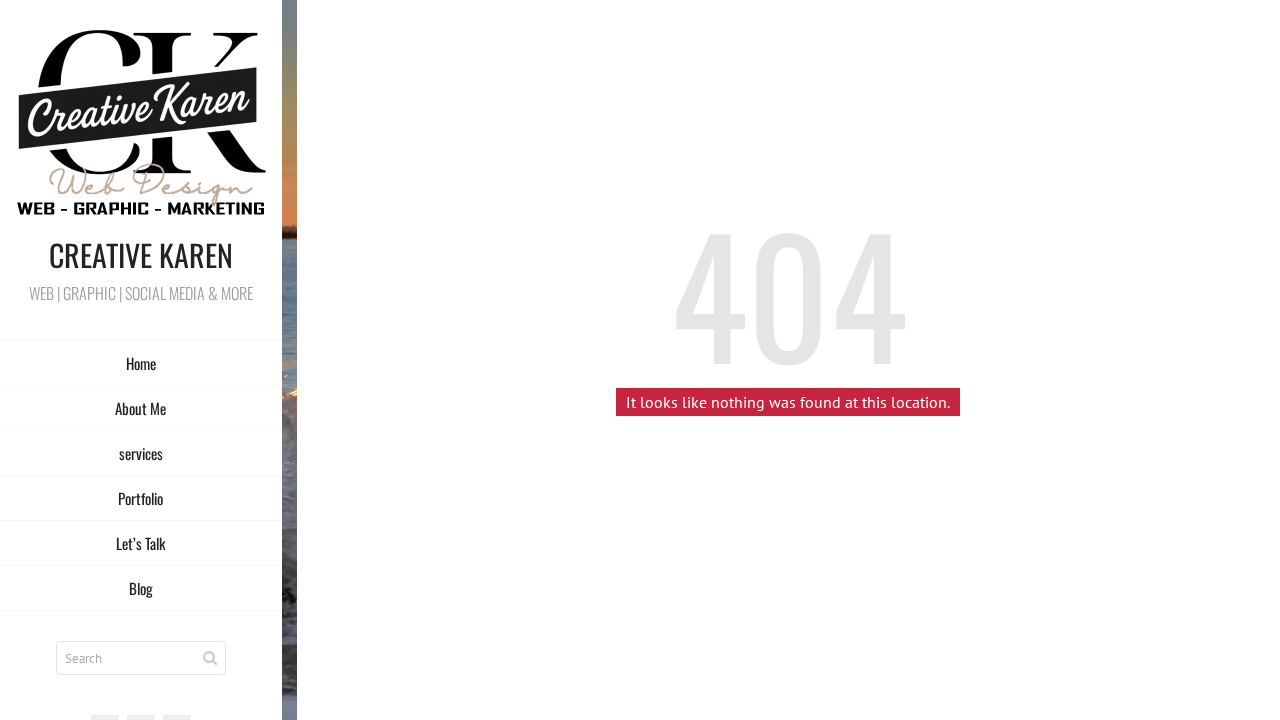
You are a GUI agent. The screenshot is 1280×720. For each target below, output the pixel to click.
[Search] (210, 658)
